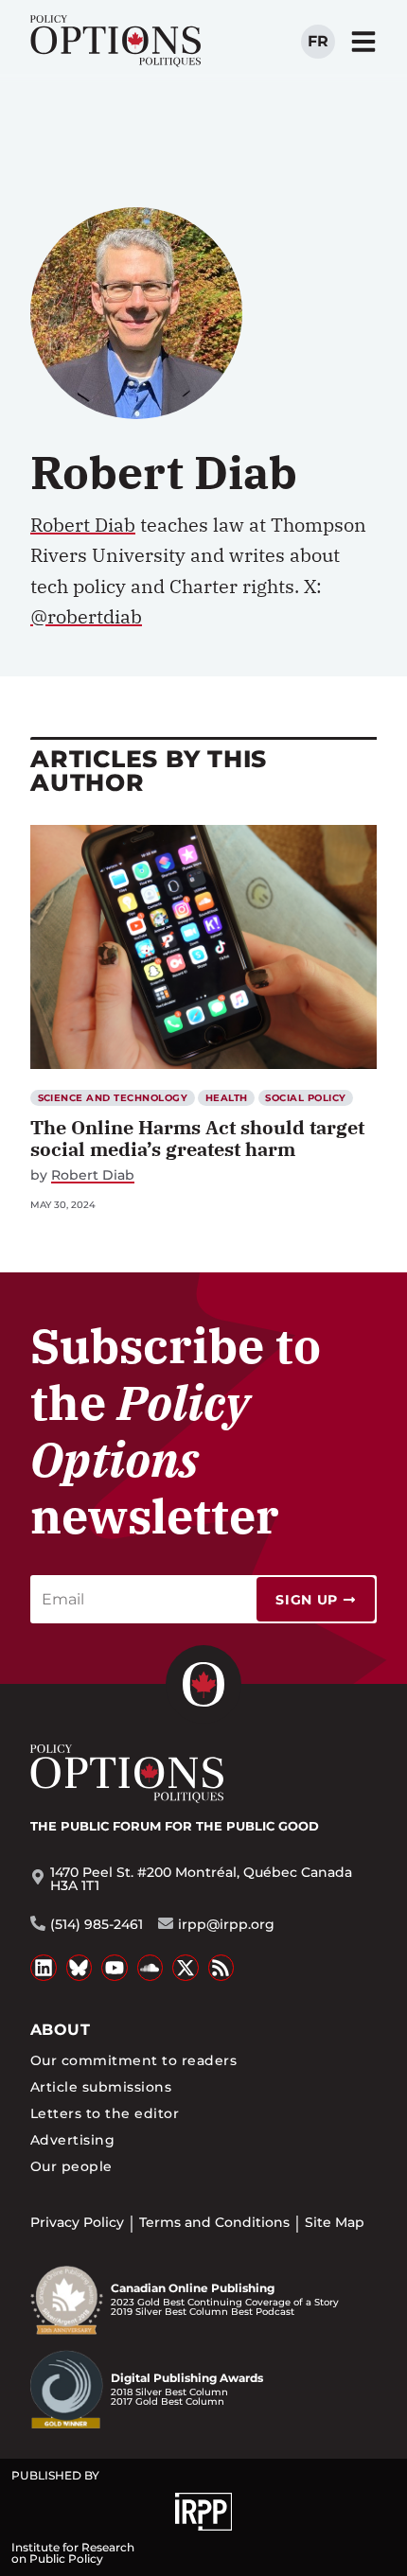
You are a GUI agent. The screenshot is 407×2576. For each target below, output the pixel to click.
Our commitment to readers (133, 2060)
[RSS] (221, 1968)
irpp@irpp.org (226, 1924)
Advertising (72, 2140)
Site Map (335, 2222)
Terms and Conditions (214, 2222)
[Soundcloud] (150, 1968)
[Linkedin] (44, 1968)
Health (227, 1098)
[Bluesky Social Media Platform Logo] (80, 1968)
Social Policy (305, 1098)
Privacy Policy (77, 2222)
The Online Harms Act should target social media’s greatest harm (197, 1138)
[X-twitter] (186, 1968)
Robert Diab (93, 1175)
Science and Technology (113, 1098)
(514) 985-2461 (97, 1924)
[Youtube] (115, 1968)
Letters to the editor (105, 2113)
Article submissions (101, 2087)
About (60, 2030)
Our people (71, 2166)
